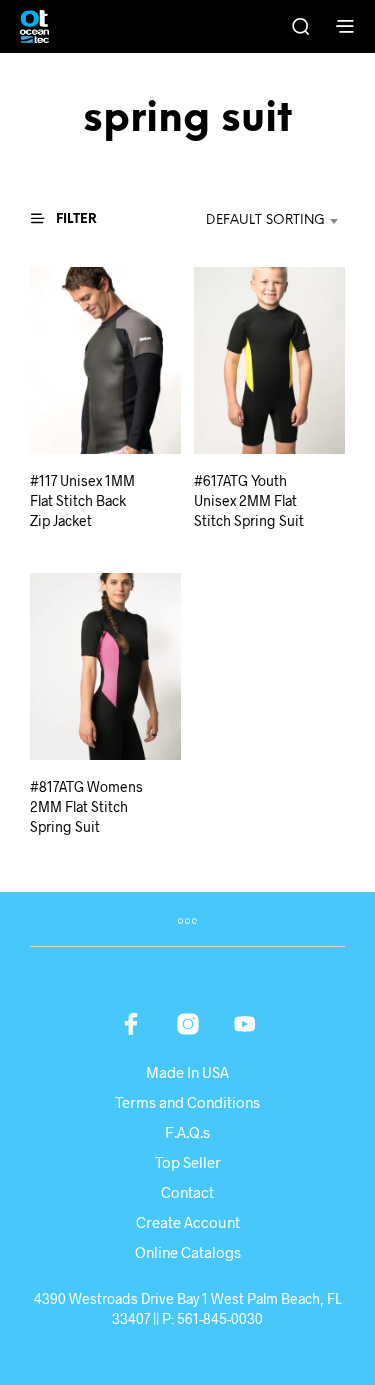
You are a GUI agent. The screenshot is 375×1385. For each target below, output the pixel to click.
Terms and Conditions (187, 1102)
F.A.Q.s (187, 1132)
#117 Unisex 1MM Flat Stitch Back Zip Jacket (82, 500)
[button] (73, 219)
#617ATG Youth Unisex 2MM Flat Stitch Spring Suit (249, 500)
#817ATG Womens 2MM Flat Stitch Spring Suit (86, 806)
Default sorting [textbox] (265, 220)
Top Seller (188, 1162)
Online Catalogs (188, 1252)
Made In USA (187, 1072)
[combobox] (253, 221)
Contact (187, 1192)
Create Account (188, 1222)
